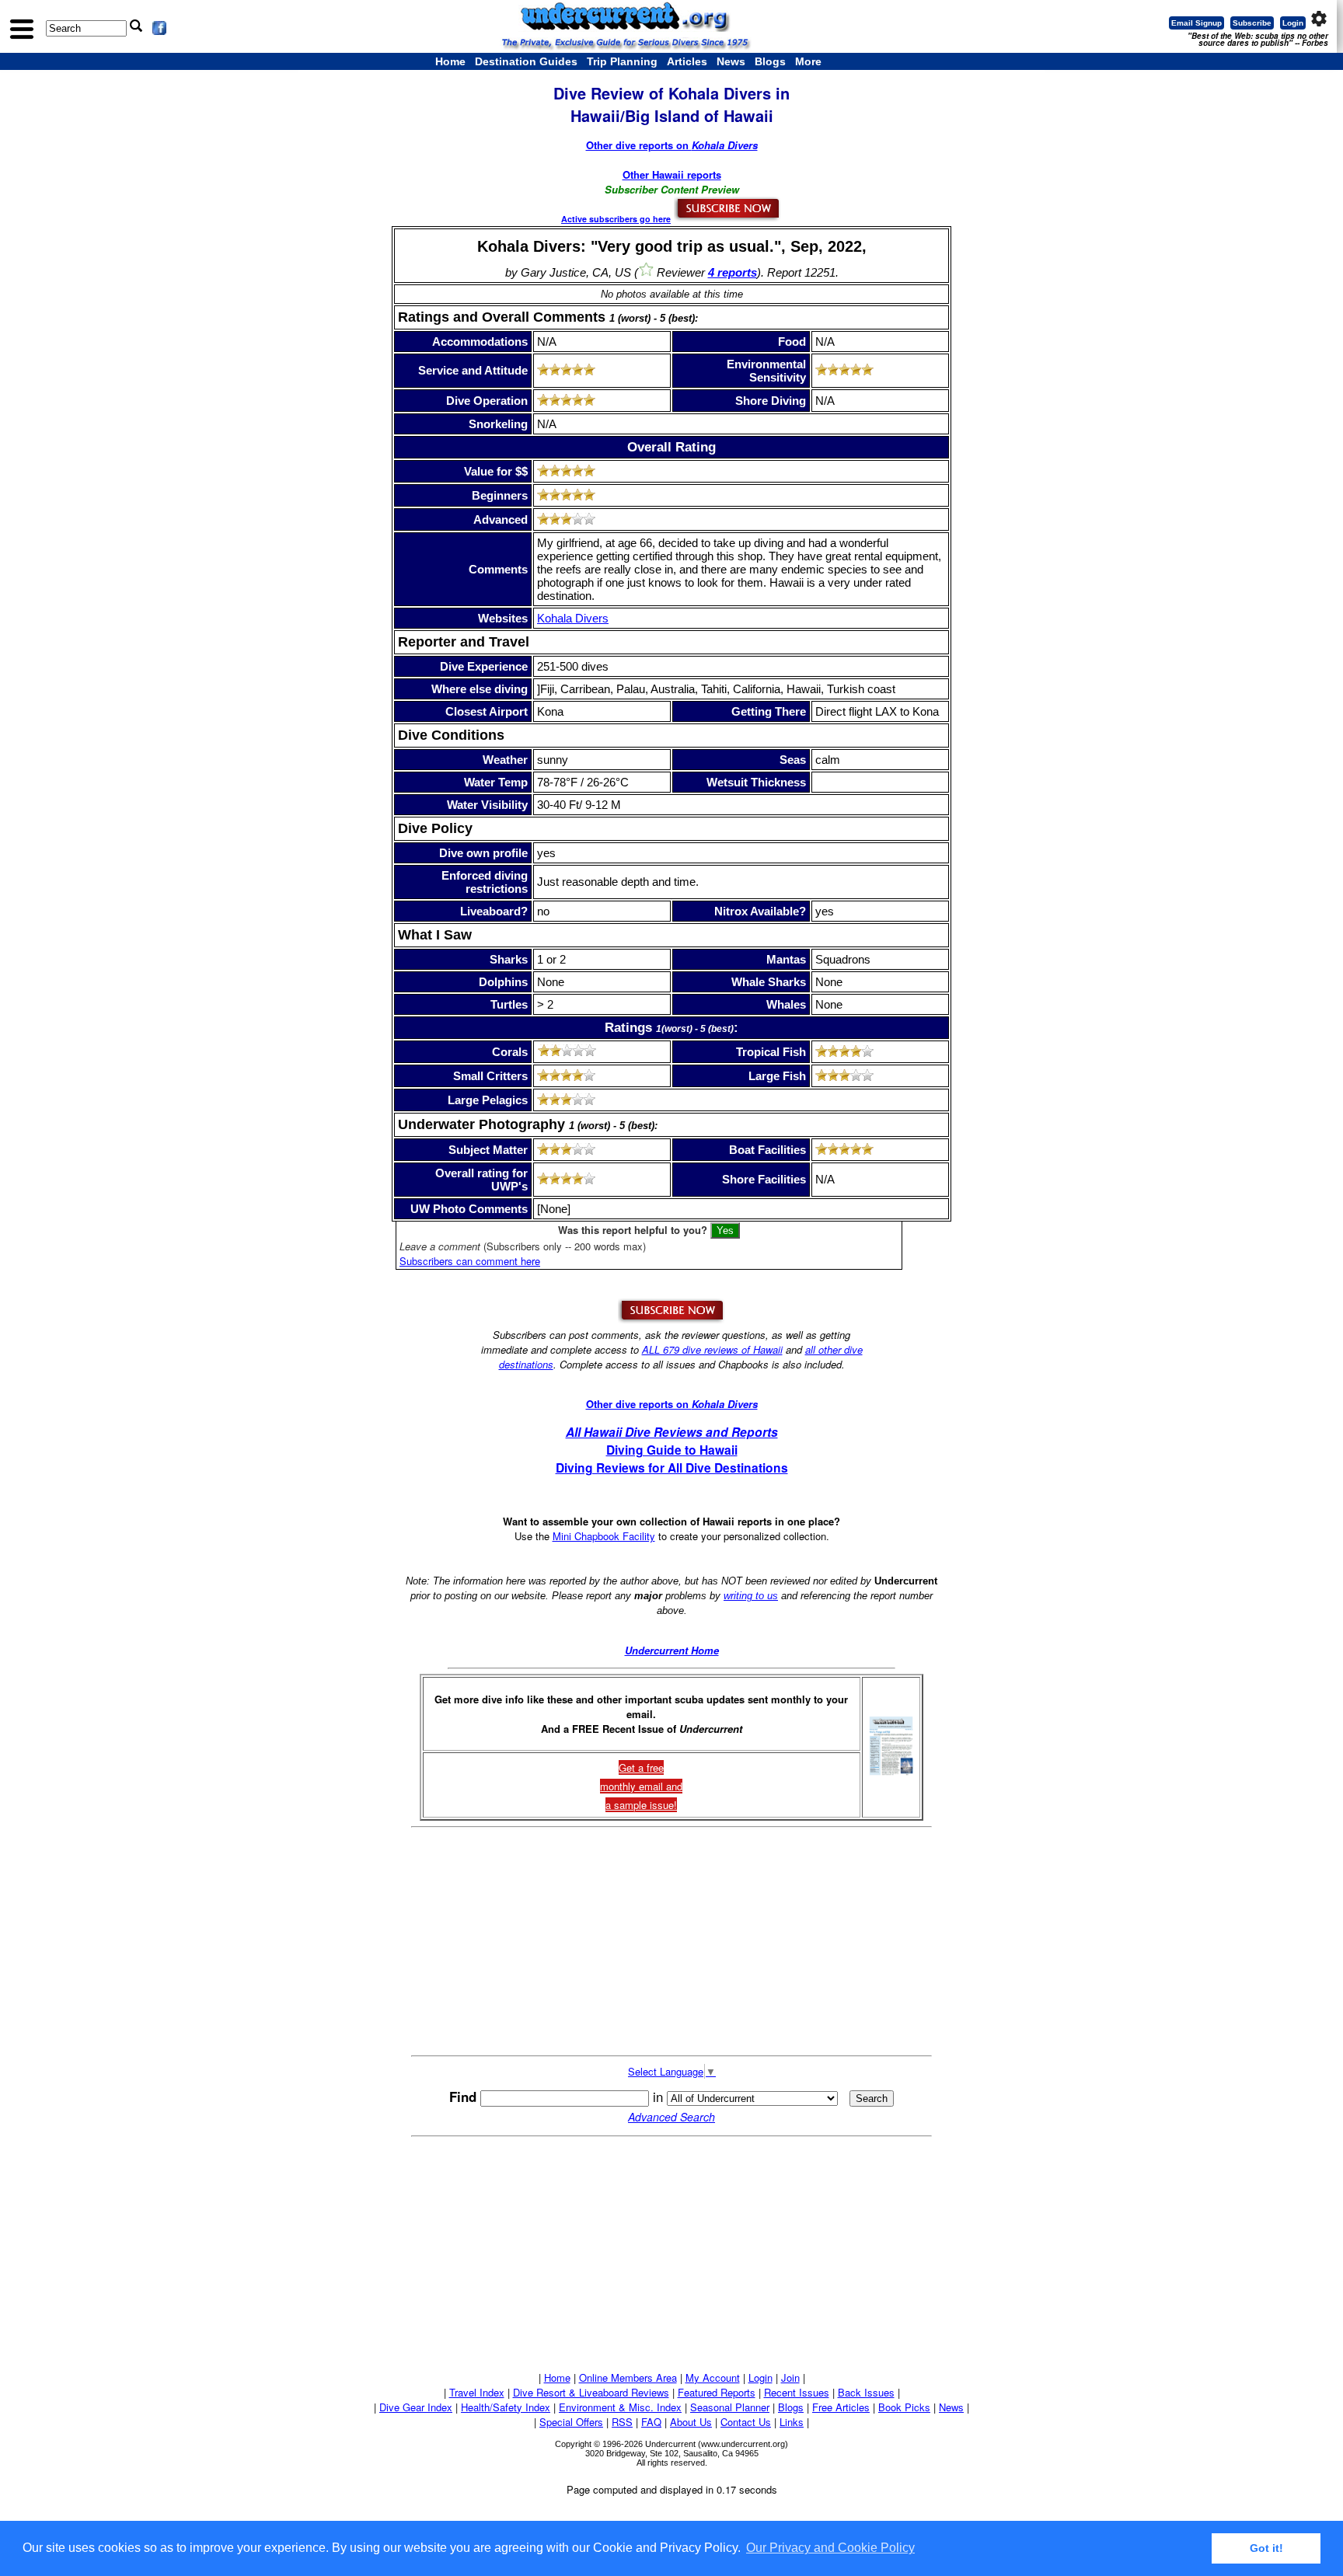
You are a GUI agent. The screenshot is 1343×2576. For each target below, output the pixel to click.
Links (792, 2422)
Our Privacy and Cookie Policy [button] (830, 2548)
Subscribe (1252, 23)
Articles (687, 61)
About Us (691, 2422)
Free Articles (841, 2407)
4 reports (733, 272)
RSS (622, 2422)
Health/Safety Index (506, 2407)
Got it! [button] (1266, 2548)
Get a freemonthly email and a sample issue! (641, 1786)
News (731, 61)
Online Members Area (628, 2377)
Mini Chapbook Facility (604, 1536)
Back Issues (866, 2392)
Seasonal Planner (730, 2407)
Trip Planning (622, 61)
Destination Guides (526, 61)
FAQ (651, 2422)
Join (790, 2377)
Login (1293, 23)
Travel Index (477, 2392)
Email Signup (1196, 23)
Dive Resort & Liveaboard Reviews (591, 2392)
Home (450, 61)
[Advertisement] (671, 1941)
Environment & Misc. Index (620, 2407)
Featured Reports (717, 2392)
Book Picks (904, 2407)
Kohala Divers (573, 618)
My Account (713, 2377)
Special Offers (571, 2422)
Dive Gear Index (416, 2407)
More (808, 61)
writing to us (751, 1596)
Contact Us (746, 2422)
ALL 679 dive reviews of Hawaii (712, 1349)
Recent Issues (797, 2392)
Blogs (770, 61)
